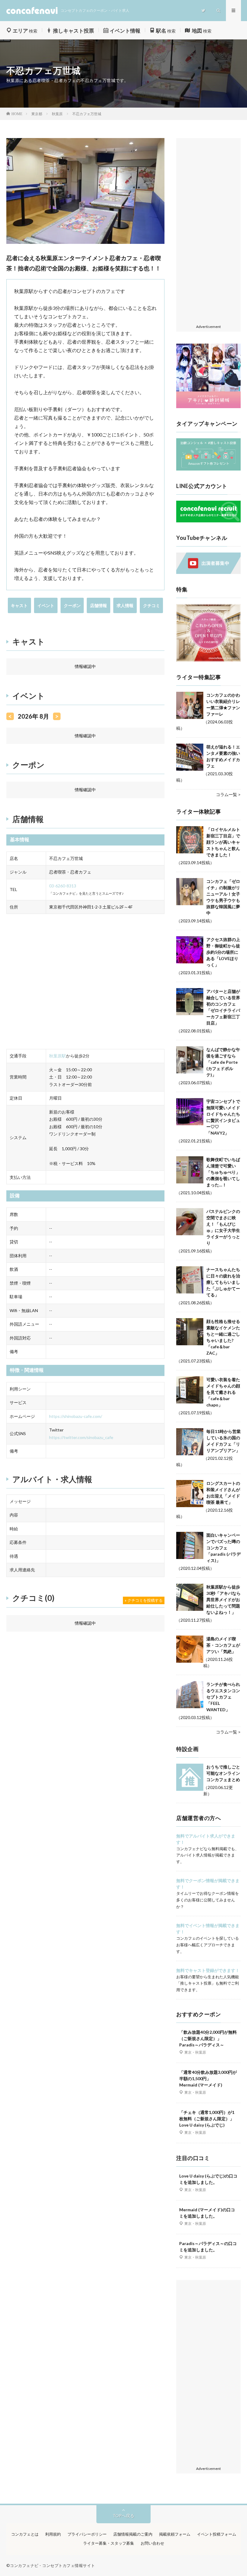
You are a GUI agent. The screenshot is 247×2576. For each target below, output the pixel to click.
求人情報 (125, 605)
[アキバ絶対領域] (208, 376)
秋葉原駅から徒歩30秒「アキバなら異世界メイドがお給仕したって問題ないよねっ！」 (224, 1600)
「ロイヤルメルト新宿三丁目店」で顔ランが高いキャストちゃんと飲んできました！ (223, 842)
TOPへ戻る (123, 2516)
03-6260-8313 (63, 886)
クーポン (72, 605)
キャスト (19, 605)
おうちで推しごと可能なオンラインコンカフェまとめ (223, 1773)
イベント (46, 605)
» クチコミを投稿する (144, 1600)
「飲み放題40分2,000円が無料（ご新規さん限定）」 (208, 2038)
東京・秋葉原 (195, 2052)
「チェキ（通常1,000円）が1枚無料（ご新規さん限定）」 (207, 2119)
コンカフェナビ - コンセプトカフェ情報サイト (53, 2565)
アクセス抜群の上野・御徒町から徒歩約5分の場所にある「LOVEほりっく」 (223, 952)
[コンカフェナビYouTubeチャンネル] (208, 572)
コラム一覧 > (228, 794)
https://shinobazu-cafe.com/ (76, 1416)
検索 (25, 31)
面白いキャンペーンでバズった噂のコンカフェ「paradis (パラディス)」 (224, 1548)
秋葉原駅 (58, 1056)
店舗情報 (98, 605)
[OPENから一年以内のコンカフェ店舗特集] (208, 660)
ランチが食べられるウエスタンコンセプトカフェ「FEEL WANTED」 (223, 1697)
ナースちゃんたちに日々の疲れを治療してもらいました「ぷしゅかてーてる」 (223, 1282)
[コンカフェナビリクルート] (208, 521)
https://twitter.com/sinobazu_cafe (81, 1437)
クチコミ (152, 605)
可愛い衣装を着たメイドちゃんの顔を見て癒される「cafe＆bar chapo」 (223, 1392)
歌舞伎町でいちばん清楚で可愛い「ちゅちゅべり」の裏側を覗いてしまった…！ (223, 1172)
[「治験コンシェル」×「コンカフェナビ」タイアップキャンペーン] (208, 469)
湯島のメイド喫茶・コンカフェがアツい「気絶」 (223, 1645)
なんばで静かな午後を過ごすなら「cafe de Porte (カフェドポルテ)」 (223, 1062)
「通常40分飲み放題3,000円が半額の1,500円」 (208, 2078)
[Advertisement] (208, 231)
